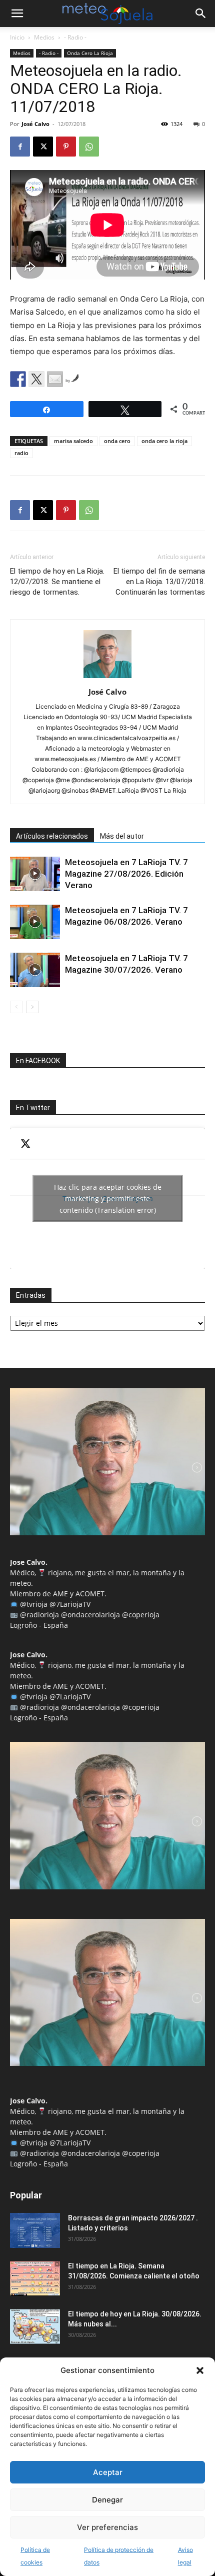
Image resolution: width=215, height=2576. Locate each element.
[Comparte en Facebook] (18, 379)
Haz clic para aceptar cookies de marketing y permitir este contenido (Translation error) (108, 1198)
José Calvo (35, 124)
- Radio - (75, 37)
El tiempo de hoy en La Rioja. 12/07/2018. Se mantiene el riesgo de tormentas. (57, 582)
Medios (44, 37)
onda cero (117, 441)
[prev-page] (16, 1007)
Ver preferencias (107, 2527)
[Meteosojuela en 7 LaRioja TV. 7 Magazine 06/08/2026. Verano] (35, 922)
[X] (43, 147)
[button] (200, 2370)
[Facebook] (20, 147)
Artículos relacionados (52, 836)
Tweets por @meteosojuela (108, 1198)
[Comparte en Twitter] (36, 379)
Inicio (17, 37)
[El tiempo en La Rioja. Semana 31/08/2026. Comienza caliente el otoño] (35, 2278)
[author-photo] (107, 678)
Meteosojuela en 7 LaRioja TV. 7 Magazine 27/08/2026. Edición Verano (126, 874)
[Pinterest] (66, 147)
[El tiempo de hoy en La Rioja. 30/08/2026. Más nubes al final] (35, 2326)
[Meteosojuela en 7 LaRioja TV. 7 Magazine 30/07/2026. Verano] (35, 970)
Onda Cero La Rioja (90, 53)
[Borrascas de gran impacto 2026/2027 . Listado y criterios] (35, 2230)
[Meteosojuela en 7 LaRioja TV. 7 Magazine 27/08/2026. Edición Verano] (35, 874)
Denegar (107, 2500)
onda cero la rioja (164, 441)
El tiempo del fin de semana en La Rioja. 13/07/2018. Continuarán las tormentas (159, 582)
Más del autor (122, 836)
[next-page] (32, 1007)
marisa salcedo (73, 441)
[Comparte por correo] (55, 379)
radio (21, 453)
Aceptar (108, 2472)
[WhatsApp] (89, 147)
